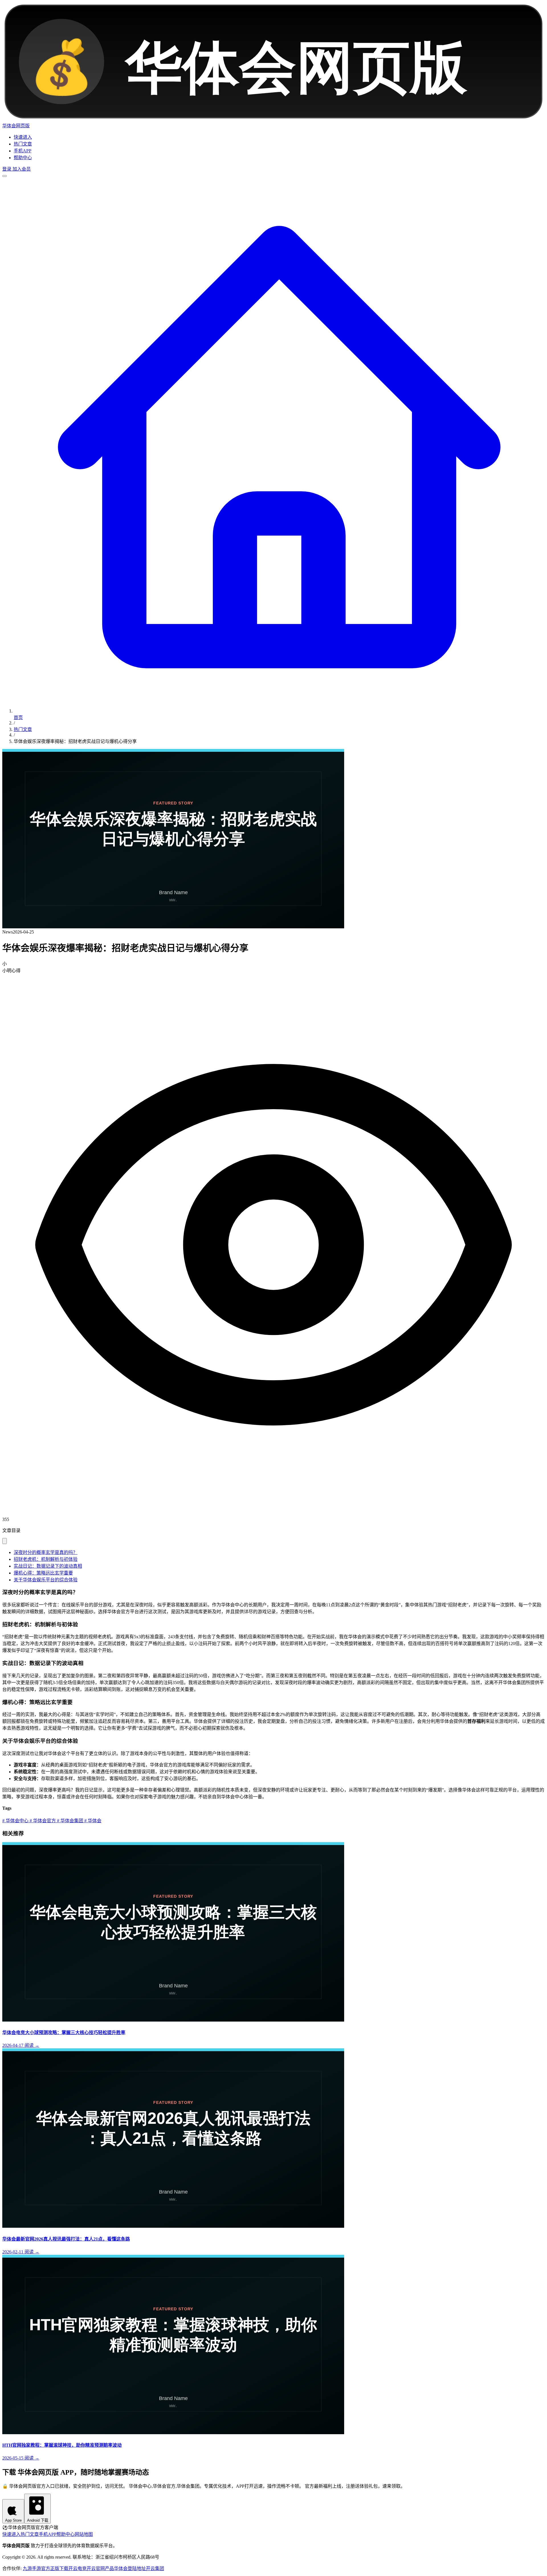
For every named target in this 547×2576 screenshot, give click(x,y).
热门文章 (23, 144)
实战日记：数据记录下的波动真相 (48, 1566)
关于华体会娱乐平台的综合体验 (46, 1580)
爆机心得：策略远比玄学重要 (43, 1573)
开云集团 (155, 2568)
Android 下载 (38, 2520)
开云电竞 (77, 2568)
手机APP (23, 151)
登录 (7, 169)
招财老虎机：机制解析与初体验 (46, 1559)
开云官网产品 (100, 2568)
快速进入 (23, 137)
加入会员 (21, 169)
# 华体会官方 (42, 1821)
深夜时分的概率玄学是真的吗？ (46, 1552)
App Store (13, 2520)
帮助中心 (23, 158)
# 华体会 (92, 1821)
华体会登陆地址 (130, 2568)
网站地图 (84, 2534)
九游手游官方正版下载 (46, 2568)
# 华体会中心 (15, 1821)
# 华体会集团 (70, 1821)
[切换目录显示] (5, 1541)
